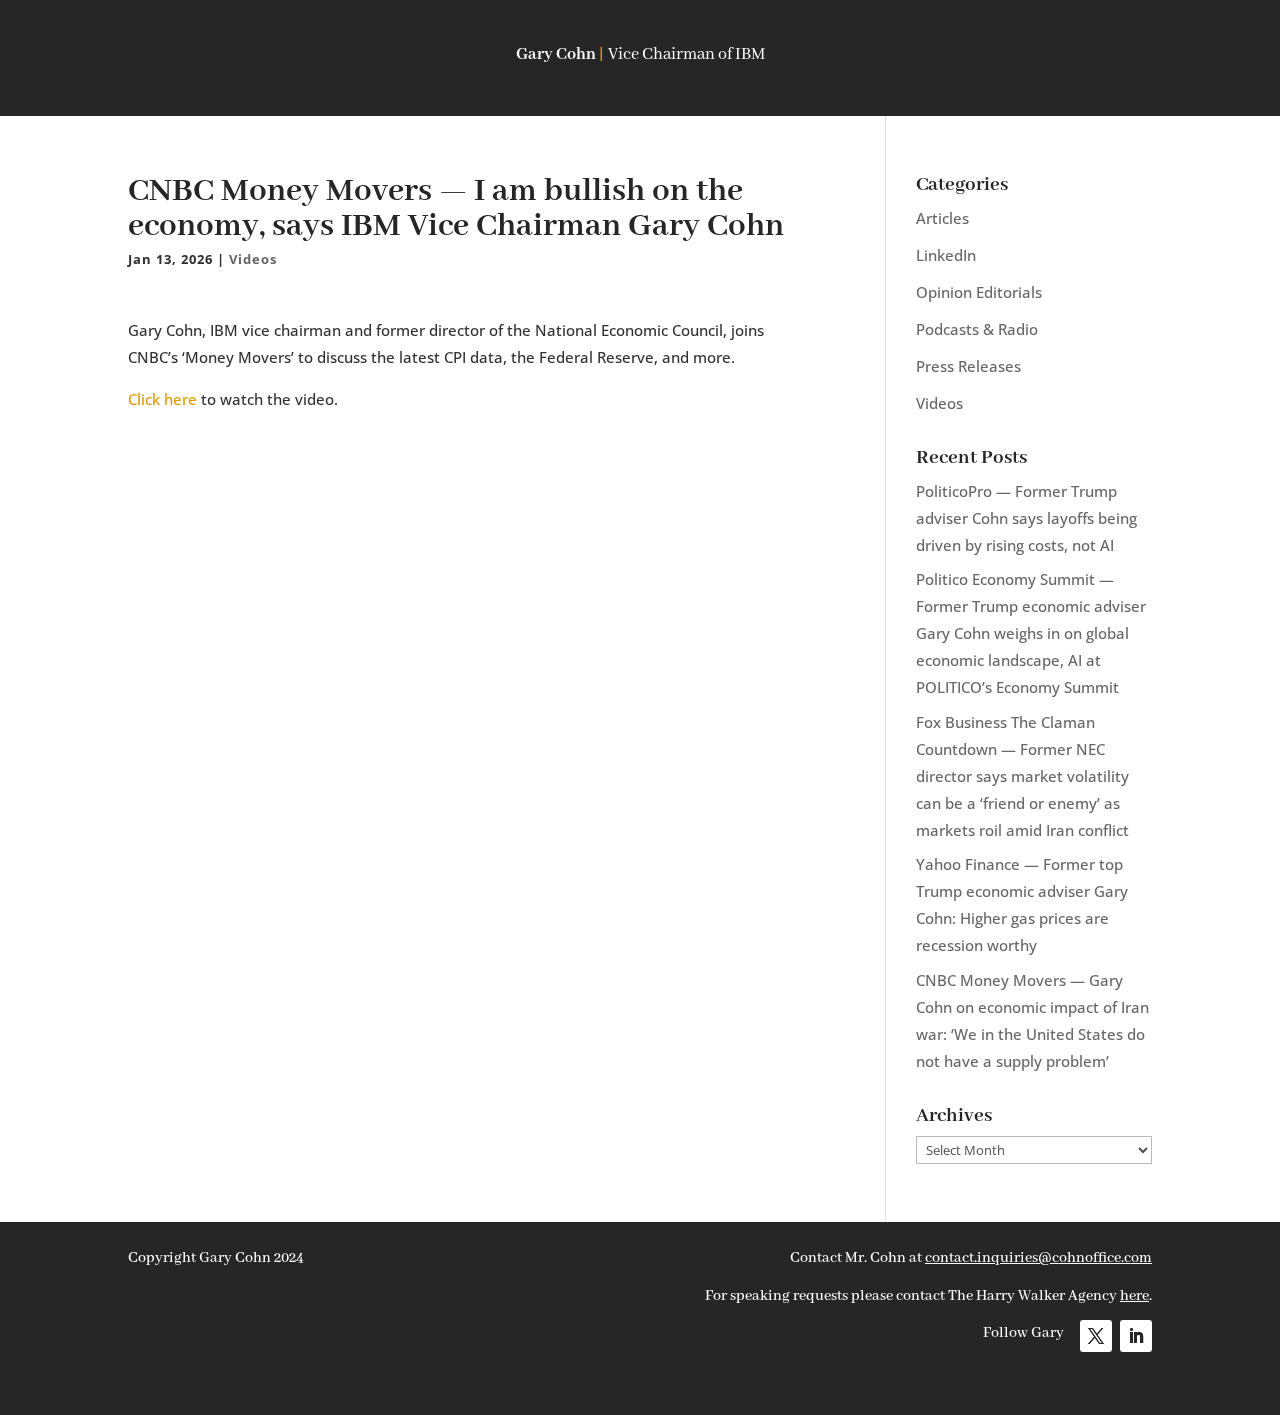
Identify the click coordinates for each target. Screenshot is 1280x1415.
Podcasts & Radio (977, 329)
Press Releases (968, 366)
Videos (253, 259)
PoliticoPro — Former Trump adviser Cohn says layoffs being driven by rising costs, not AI (1026, 518)
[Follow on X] (1096, 1336)
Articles (942, 218)
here (1134, 1296)
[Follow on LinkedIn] (1136, 1336)
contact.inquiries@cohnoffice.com (1038, 1258)
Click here (162, 399)
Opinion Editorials (979, 292)
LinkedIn (946, 255)
